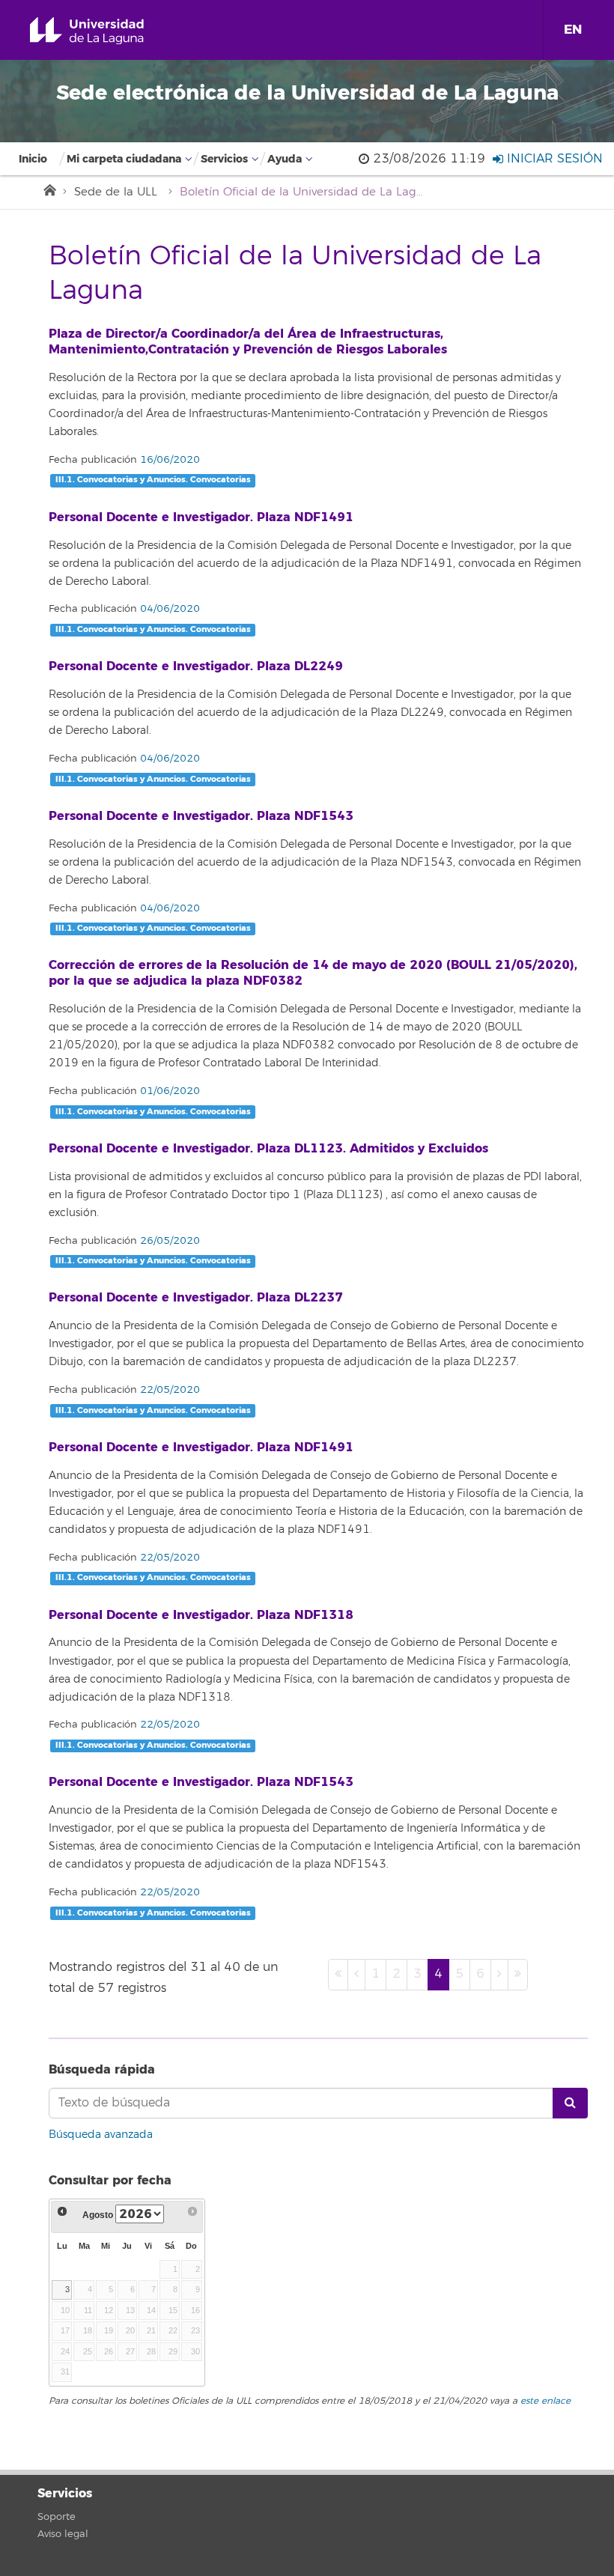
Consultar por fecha (110, 2180)
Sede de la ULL (116, 192)
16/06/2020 (168, 460)
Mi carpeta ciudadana (124, 159)
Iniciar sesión (553, 159)
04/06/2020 (168, 609)
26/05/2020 (168, 1241)
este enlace (545, 2401)
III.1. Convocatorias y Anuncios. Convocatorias (153, 480)
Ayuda (285, 159)
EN (573, 30)
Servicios (224, 159)
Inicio (33, 159)
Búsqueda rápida (102, 2069)
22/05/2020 (168, 1390)
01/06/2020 (168, 1091)
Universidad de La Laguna (104, 31)
